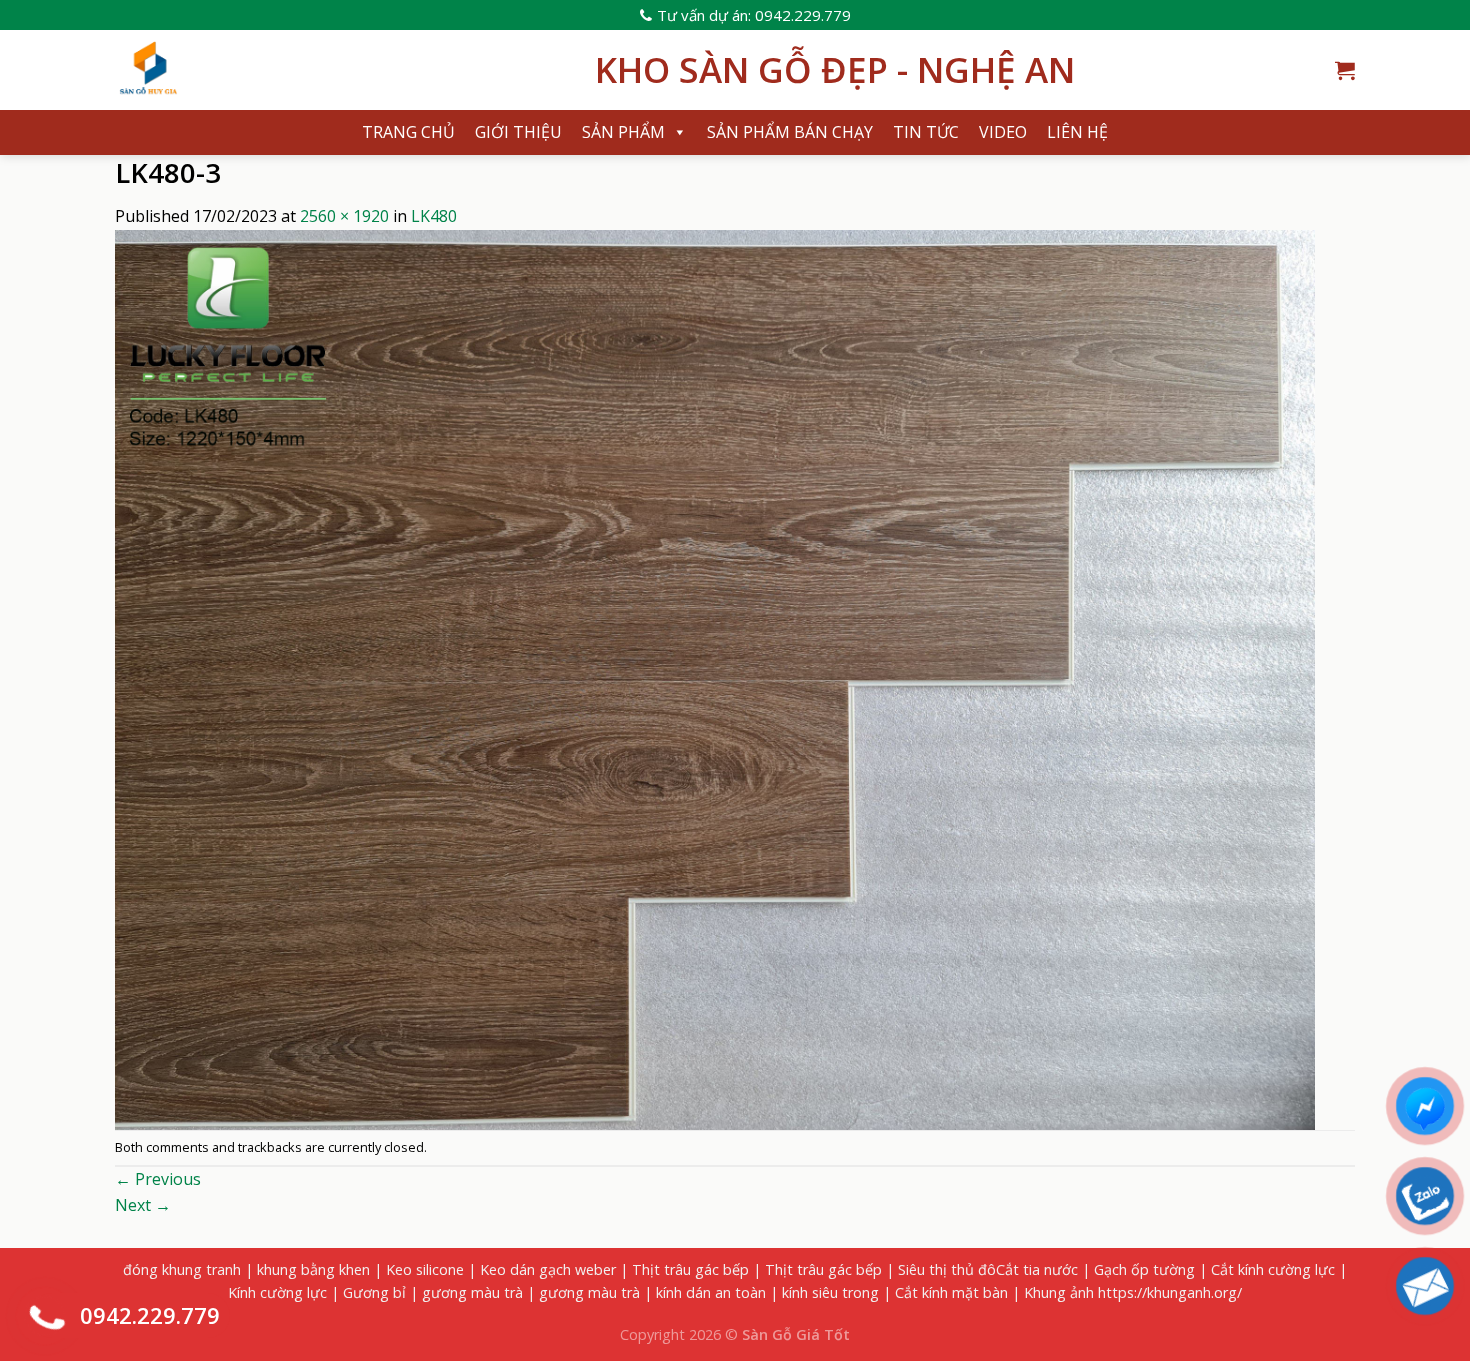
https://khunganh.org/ (1170, 1292)
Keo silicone (425, 1269)
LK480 (434, 216)
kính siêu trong (830, 1292)
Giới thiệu (518, 132)
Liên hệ (1077, 132)
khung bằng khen (313, 1269)
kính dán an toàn (711, 1292)
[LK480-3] (715, 678)
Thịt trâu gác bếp (690, 1269)
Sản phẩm (623, 132)
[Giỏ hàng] (1345, 70)
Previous (158, 1179)
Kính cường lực (277, 1292)
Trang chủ (408, 132)
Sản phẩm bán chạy (790, 132)
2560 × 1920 (344, 216)
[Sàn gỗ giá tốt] (340, 70)
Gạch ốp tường (1144, 1269)
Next (143, 1205)
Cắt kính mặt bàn (951, 1292)
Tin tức (926, 132)
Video (1003, 132)
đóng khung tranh (182, 1269)
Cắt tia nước (1037, 1269)
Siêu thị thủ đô (947, 1269)
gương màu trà (472, 1292)
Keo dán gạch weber (548, 1269)
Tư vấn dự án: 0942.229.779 (754, 15)
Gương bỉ (374, 1292)
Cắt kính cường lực (1273, 1269)
